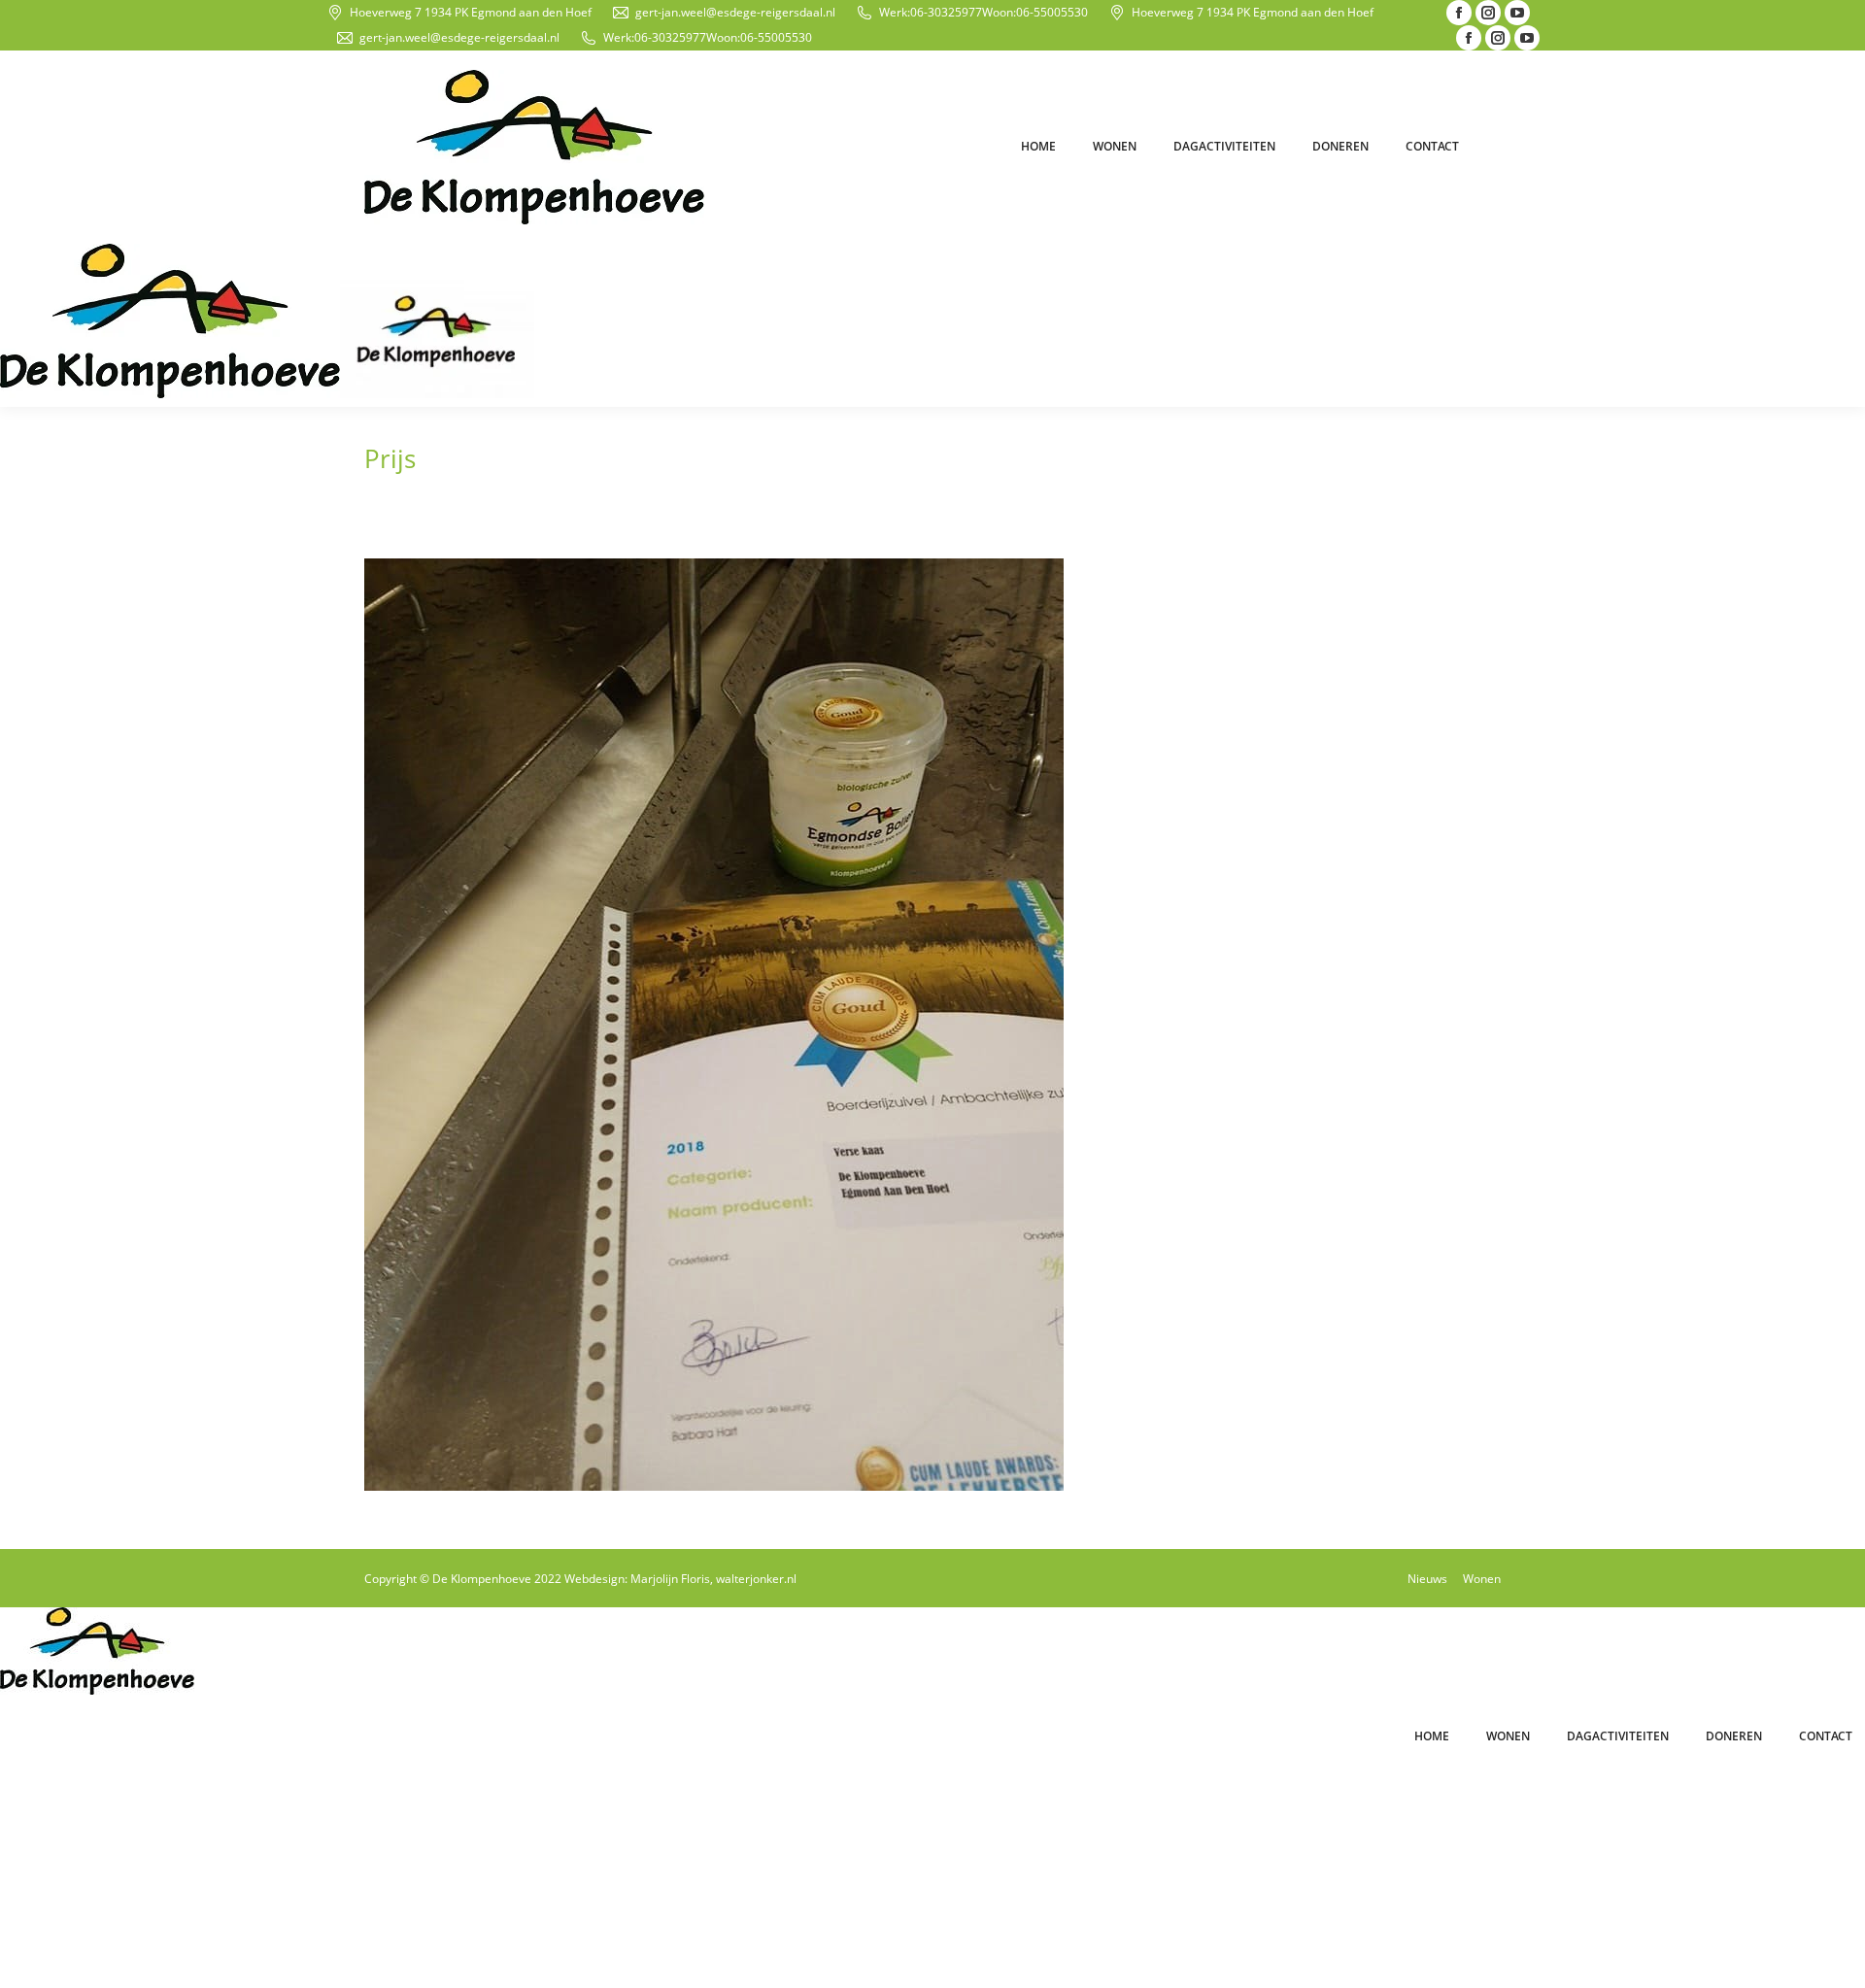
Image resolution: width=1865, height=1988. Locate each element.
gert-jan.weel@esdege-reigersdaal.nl (735, 12)
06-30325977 (946, 12)
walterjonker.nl (756, 1579)
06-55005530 (1052, 12)
